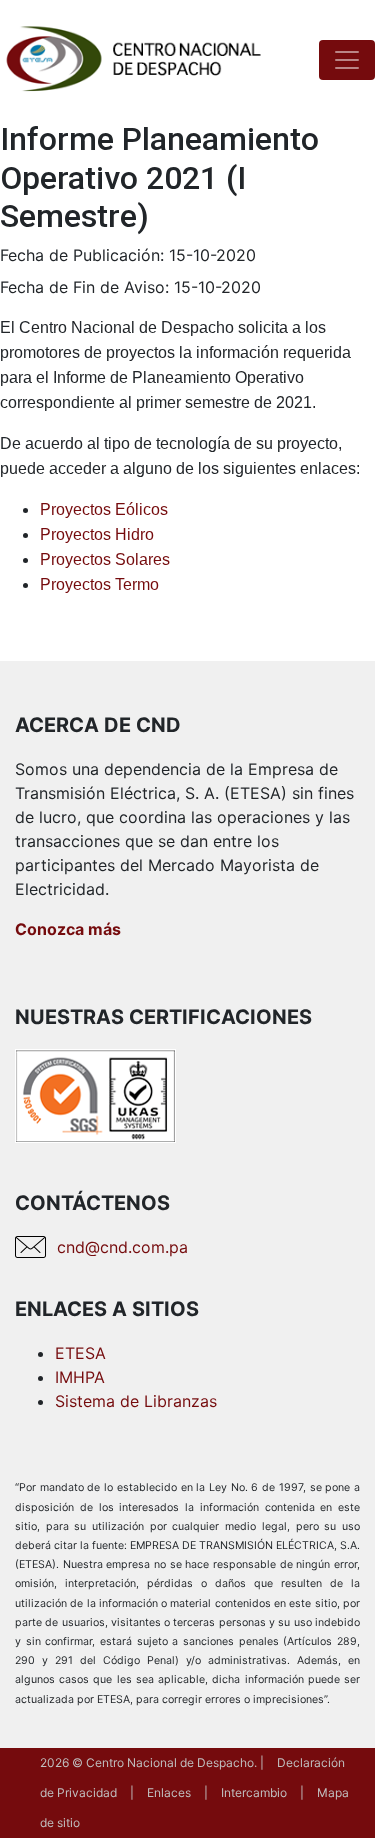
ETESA (80, 1353)
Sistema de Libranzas (136, 1401)
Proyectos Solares (105, 559)
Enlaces (169, 1792)
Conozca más (68, 929)
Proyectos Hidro (97, 534)
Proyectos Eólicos (104, 509)
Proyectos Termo (99, 584)
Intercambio (254, 1792)
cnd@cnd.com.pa (122, 1247)
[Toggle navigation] (347, 60)
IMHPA (80, 1377)
